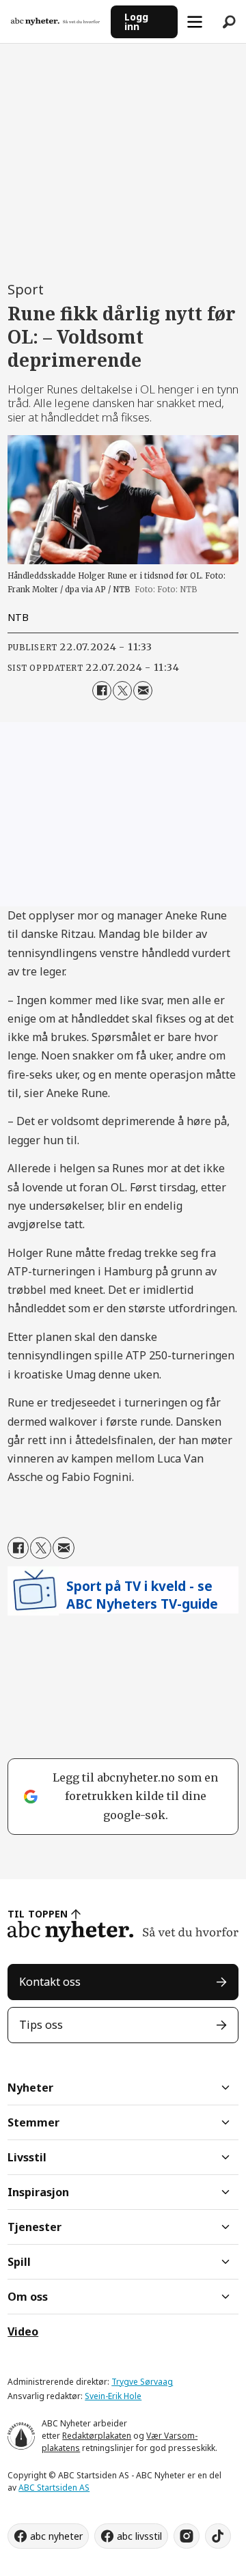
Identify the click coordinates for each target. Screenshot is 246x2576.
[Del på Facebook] (102, 691)
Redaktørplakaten (97, 2436)
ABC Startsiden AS (54, 2488)
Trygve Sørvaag (142, 2382)
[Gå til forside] (55, 22)
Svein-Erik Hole (113, 2396)
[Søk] (229, 22)
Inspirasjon (38, 2192)
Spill (19, 2262)
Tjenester (35, 2227)
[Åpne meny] (195, 22)
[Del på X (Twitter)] (122, 691)
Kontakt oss (50, 1982)
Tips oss (41, 2025)
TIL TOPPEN (38, 1914)
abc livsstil (139, 2536)
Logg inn (136, 22)
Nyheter (30, 2088)
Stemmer (33, 2122)
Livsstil (27, 2157)
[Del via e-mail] (143, 691)
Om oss (28, 2297)
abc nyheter (56, 2536)
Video (23, 2331)
